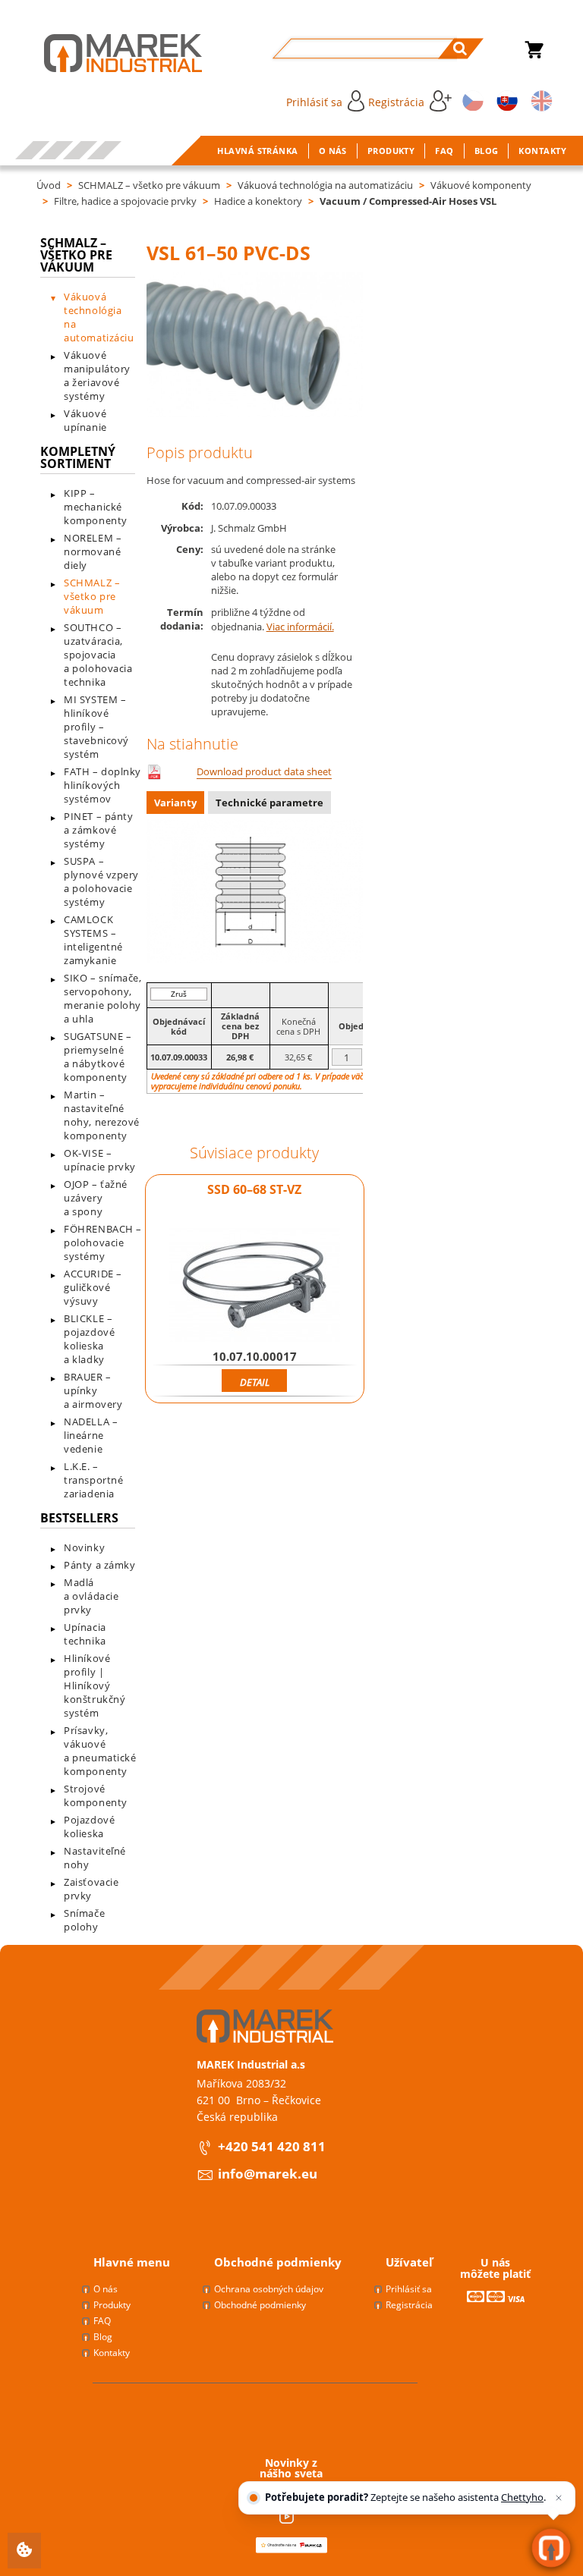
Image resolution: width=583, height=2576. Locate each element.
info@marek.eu (268, 2174)
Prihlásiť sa (314, 102)
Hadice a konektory (258, 201)
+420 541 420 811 (272, 2146)
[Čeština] (471, 100)
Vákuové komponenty (481, 185)
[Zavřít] (559, 2498)
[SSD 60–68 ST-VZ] (255, 1285)
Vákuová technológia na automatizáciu (325, 185)
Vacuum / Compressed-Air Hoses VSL (408, 201)
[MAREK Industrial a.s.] (107, 53)
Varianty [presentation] (175, 803)
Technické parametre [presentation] (269, 803)
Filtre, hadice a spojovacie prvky (125, 201)
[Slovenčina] (505, 100)
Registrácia (396, 102)
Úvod (49, 185)
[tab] (177, 804)
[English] (539, 100)
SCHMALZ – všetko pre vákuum (149, 185)
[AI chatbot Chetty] (551, 2548)
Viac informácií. (300, 627)
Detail (255, 1382)
